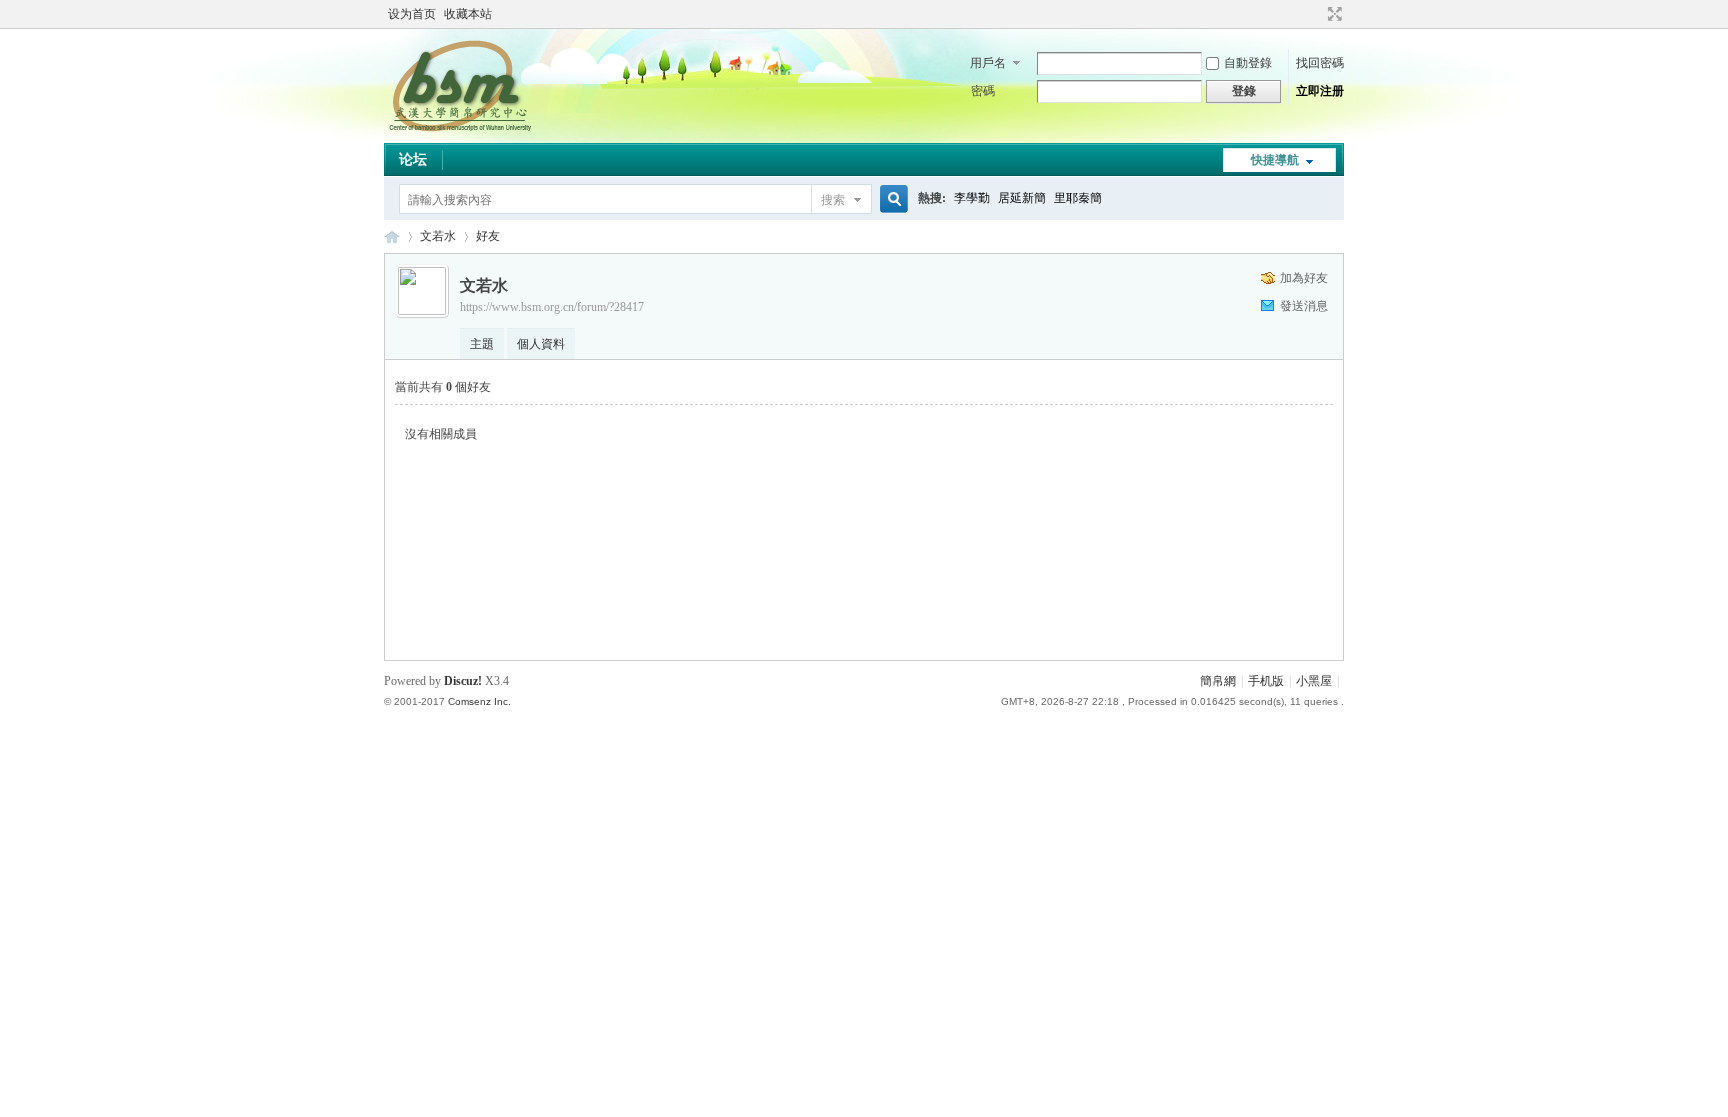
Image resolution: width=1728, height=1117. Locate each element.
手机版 (1266, 681)
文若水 (438, 236)
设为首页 (412, 14)
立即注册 (1320, 91)
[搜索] (891, 199)
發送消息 (1304, 306)
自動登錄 (1248, 63)
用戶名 (988, 63)
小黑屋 (1314, 681)
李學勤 (972, 198)
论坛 (413, 159)
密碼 (983, 91)
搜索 (833, 200)
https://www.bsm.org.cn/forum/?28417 (552, 307)
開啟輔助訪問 (1316, 14)
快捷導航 (1275, 160)
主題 (482, 344)
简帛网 (392, 236)
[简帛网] (459, 131)
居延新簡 (1022, 198)
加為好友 (1304, 278)
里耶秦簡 (1078, 198)
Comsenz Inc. (479, 701)
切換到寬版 (1332, 14)
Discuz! (463, 681)
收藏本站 (468, 14)
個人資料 (541, 344)
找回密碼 (1320, 63)
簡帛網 (1218, 681)
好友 (488, 236)
